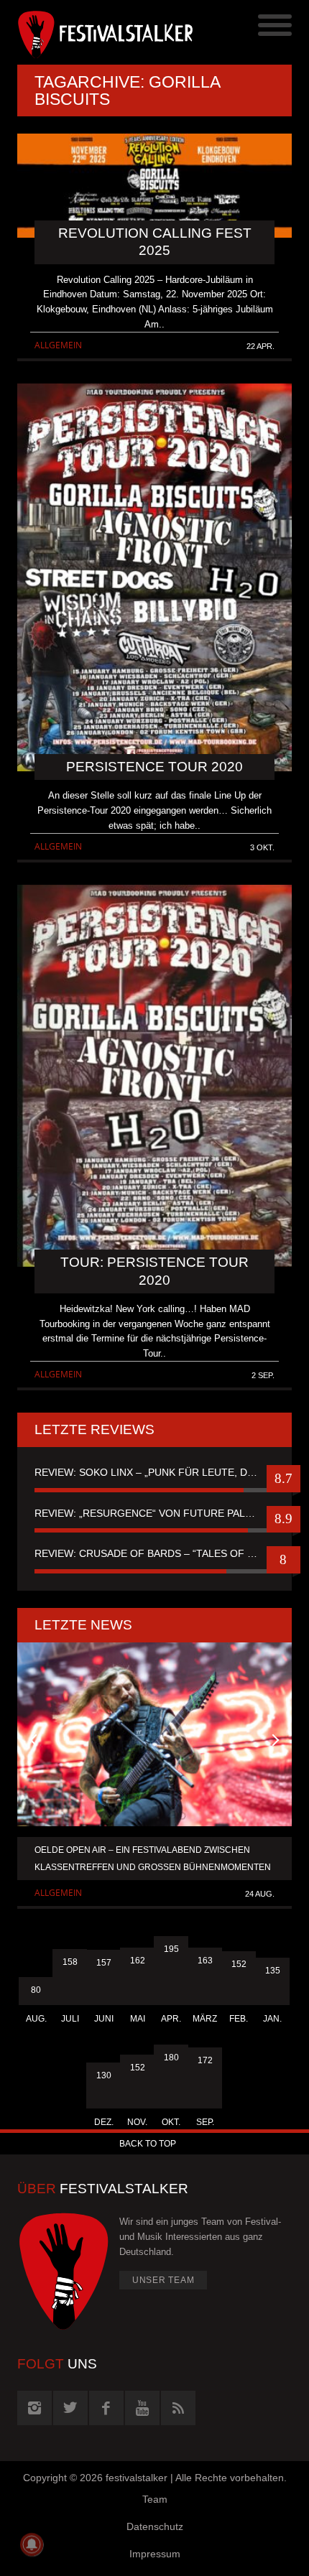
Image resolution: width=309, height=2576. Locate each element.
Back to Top (148, 2144)
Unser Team (163, 2280)
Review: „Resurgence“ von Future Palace (150, 1513)
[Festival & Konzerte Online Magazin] (86, 32)
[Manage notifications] (32, 2544)
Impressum (155, 2554)
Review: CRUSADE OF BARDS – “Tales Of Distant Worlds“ (154, 1553)
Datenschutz (155, 2526)
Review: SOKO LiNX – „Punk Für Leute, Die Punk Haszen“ (154, 1472)
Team (155, 2499)
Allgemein (58, 345)
